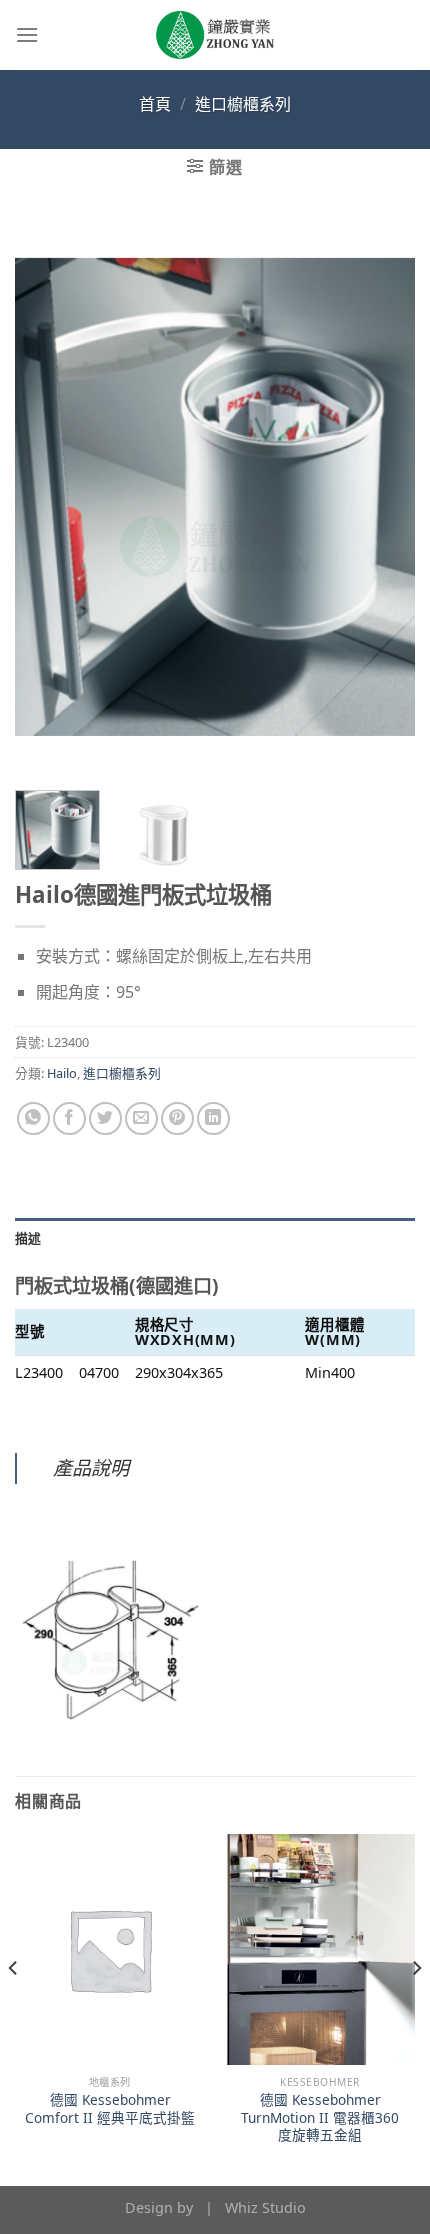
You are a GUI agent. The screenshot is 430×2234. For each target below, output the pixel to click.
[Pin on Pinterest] (177, 1118)
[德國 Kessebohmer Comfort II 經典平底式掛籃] (110, 1949)
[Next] (382, 496)
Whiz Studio (265, 2207)
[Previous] (48, 496)
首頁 (155, 104)
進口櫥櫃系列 (243, 104)
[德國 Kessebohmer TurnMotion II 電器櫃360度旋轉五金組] (320, 1949)
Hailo (62, 1073)
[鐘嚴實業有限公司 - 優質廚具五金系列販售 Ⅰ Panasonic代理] (215, 35)
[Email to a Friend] (141, 1118)
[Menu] (27, 34)
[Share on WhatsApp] (33, 1118)
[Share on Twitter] (105, 1118)
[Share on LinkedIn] (213, 1118)
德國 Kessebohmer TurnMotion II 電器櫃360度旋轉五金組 (320, 2117)
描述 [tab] (28, 1238)
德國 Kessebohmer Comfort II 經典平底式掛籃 (110, 2108)
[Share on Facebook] (69, 1118)
